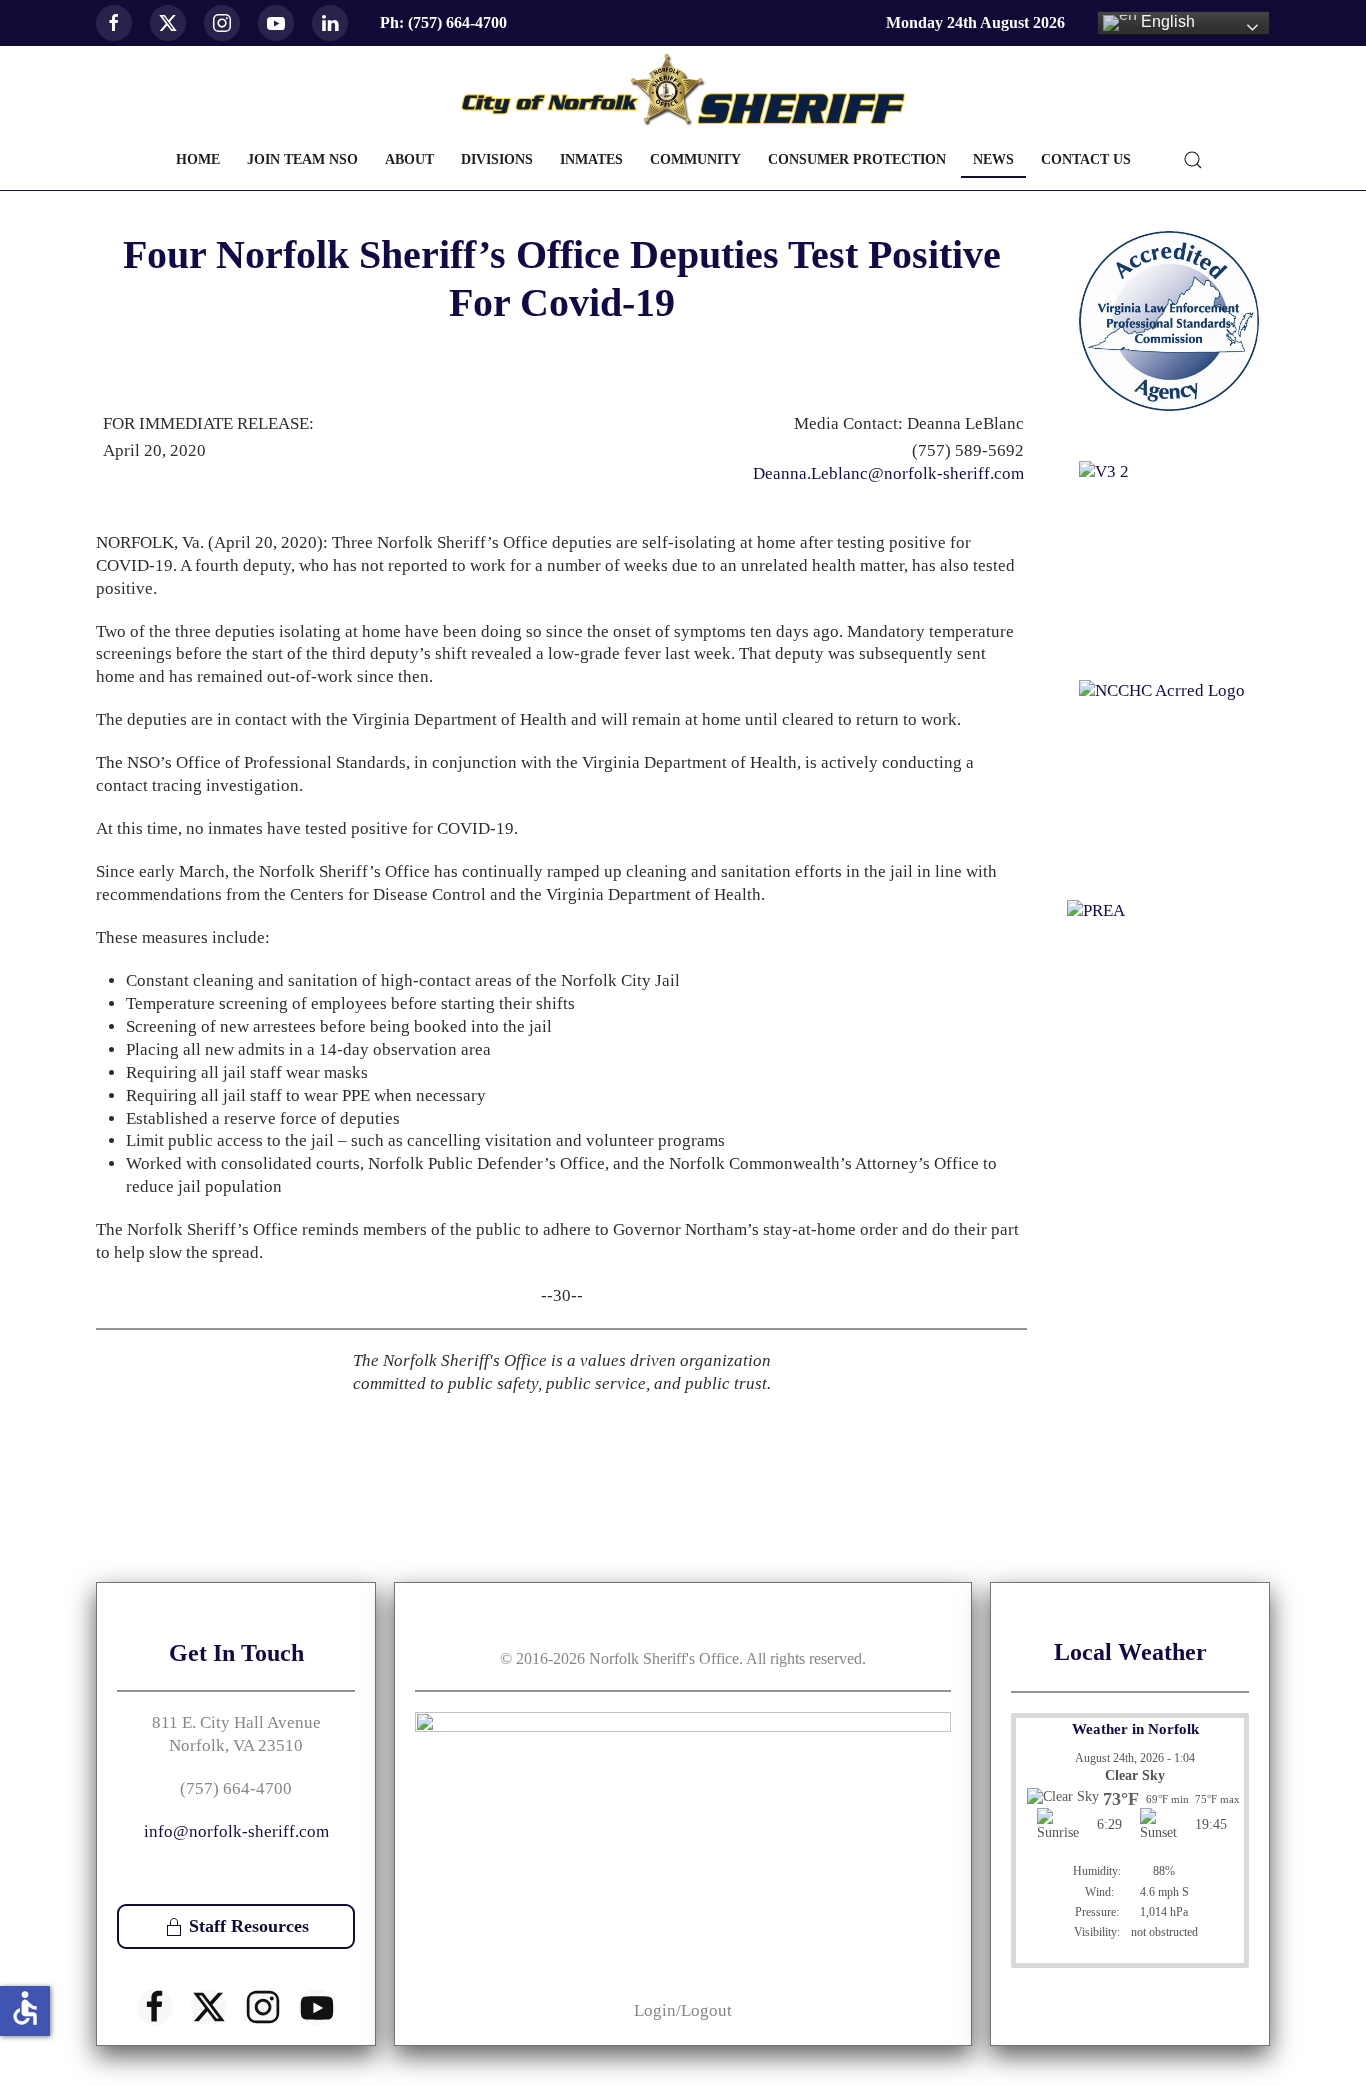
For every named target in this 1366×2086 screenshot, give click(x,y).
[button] (1193, 160)
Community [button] (695, 159)
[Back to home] (683, 90)
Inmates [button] (591, 159)
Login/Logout (683, 2010)
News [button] (993, 159)
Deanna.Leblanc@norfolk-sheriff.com (888, 473)
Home (198, 159)
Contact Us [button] (1086, 159)
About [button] (409, 159)
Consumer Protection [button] (857, 159)
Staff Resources (249, 1926)
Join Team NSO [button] (302, 159)
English (1166, 21)
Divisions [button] (497, 159)
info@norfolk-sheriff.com (236, 1831)
